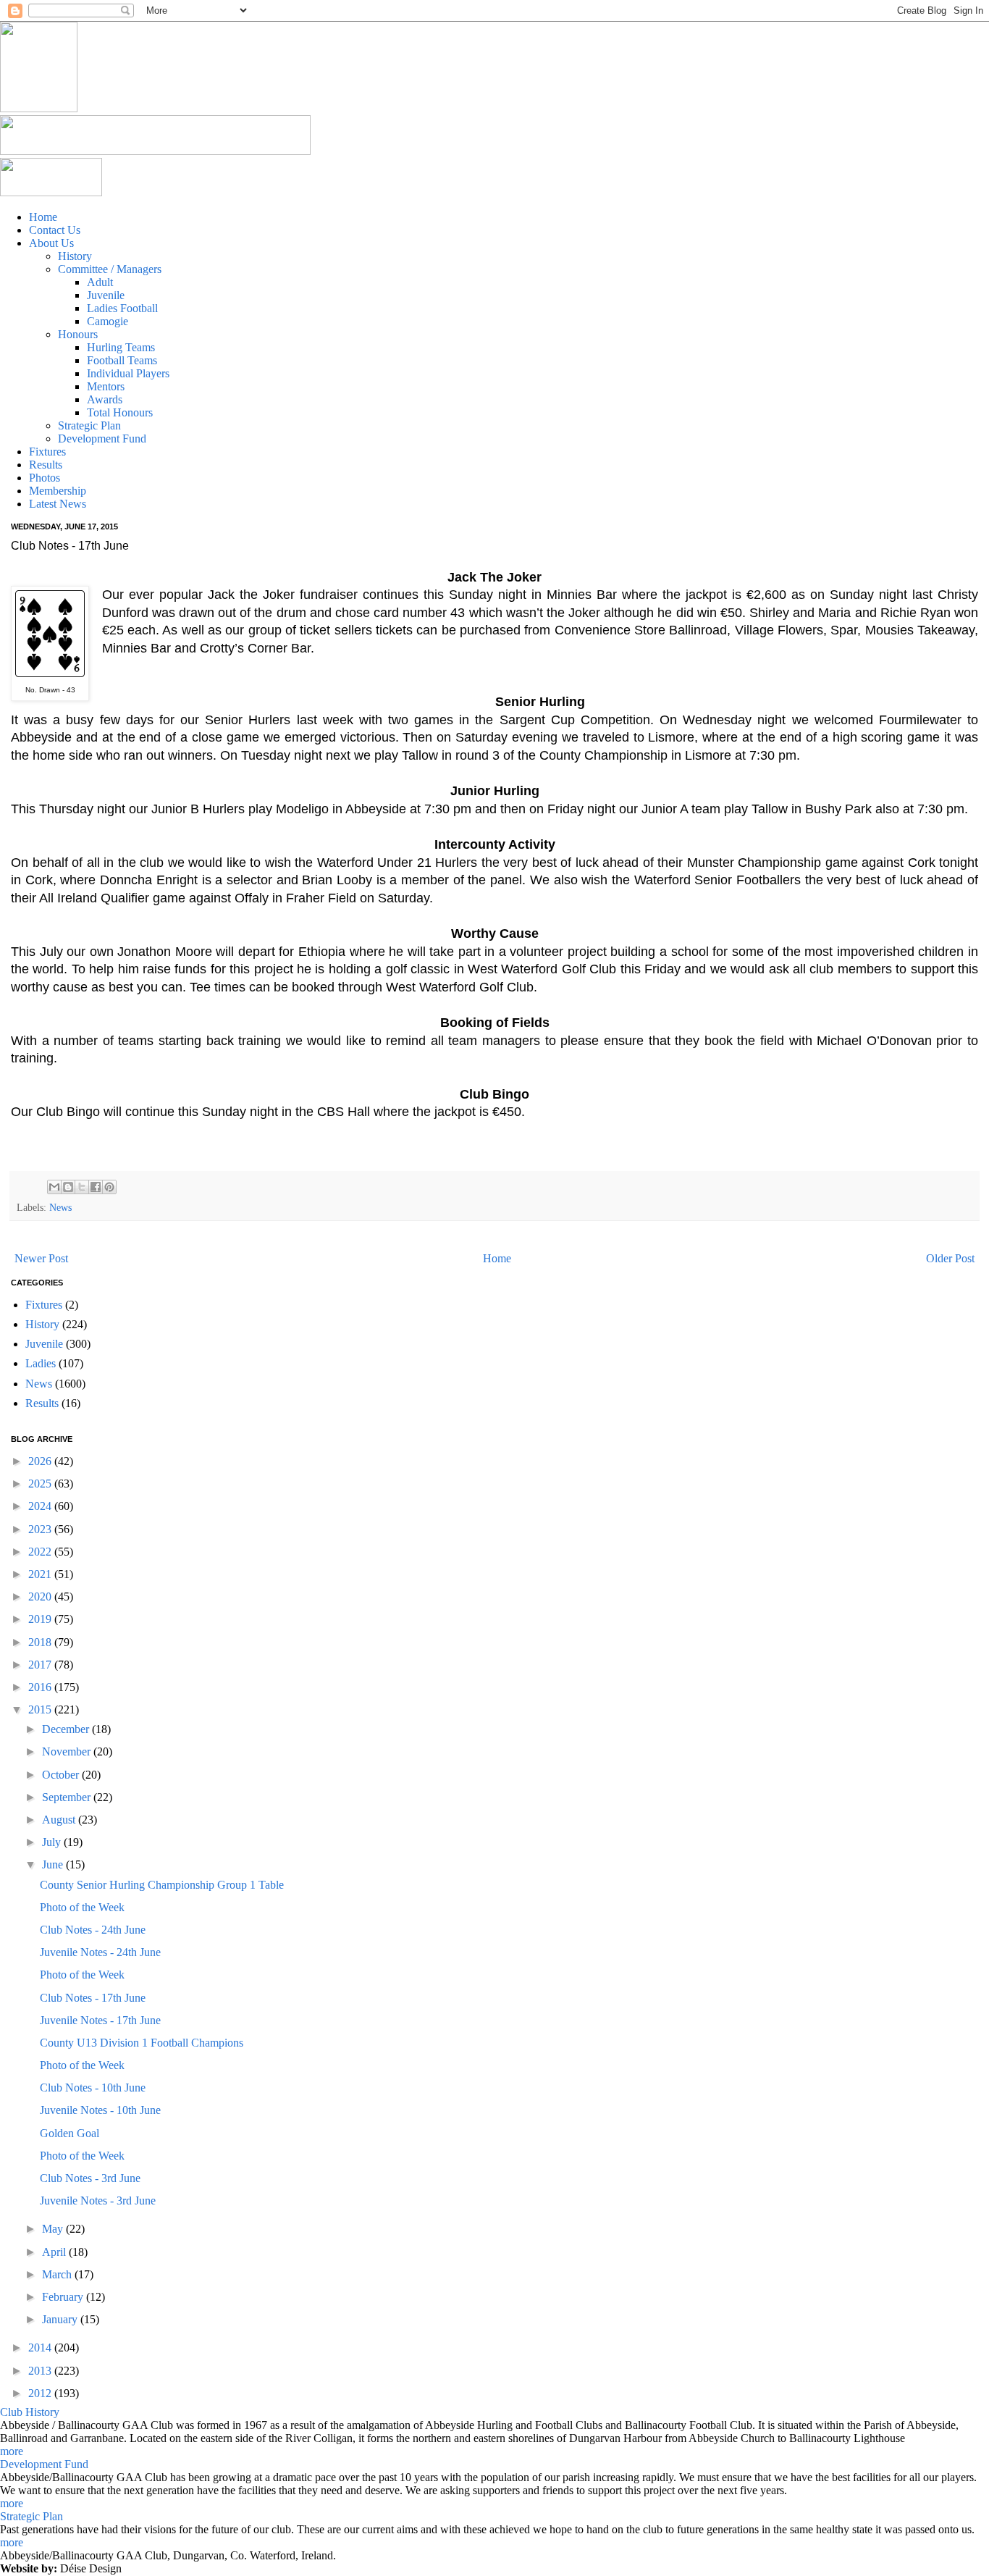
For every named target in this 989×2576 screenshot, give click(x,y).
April (55, 2252)
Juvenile (44, 1344)
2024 (41, 1506)
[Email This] (54, 1187)
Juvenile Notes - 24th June (100, 1952)
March (58, 2274)
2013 (41, 2371)
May (54, 2229)
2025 (41, 1484)
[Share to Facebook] (96, 1187)
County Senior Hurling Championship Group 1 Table (162, 1885)
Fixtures (44, 1305)
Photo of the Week (82, 1907)
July (53, 1842)
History (42, 1324)
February (64, 2297)
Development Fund (44, 2464)
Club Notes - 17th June (93, 1998)
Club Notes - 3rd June (90, 2178)
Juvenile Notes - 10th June (100, 2110)
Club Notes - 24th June (93, 1930)
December (67, 1729)
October (62, 1775)
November (68, 1751)
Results (42, 1403)
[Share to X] (82, 1187)
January (61, 2319)
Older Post (950, 1258)
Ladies (41, 1363)
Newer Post (41, 1258)
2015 (41, 1709)
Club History (30, 2412)
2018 (41, 1642)
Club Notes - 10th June (93, 2088)
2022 (41, 1552)
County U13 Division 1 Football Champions (142, 2043)
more (12, 2451)
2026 (41, 1461)
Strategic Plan (31, 2516)
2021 (41, 1574)
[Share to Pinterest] (109, 1187)
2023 (41, 1529)
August (60, 1820)
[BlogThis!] (68, 1187)
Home (497, 1258)
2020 (41, 1597)
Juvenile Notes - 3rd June (98, 2200)
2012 (41, 2393)
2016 (41, 1687)
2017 (41, 1665)
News (60, 1207)
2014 (41, 2348)
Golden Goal (70, 2133)
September (68, 1797)
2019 (41, 1619)
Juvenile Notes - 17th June (100, 2020)
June (54, 1864)
